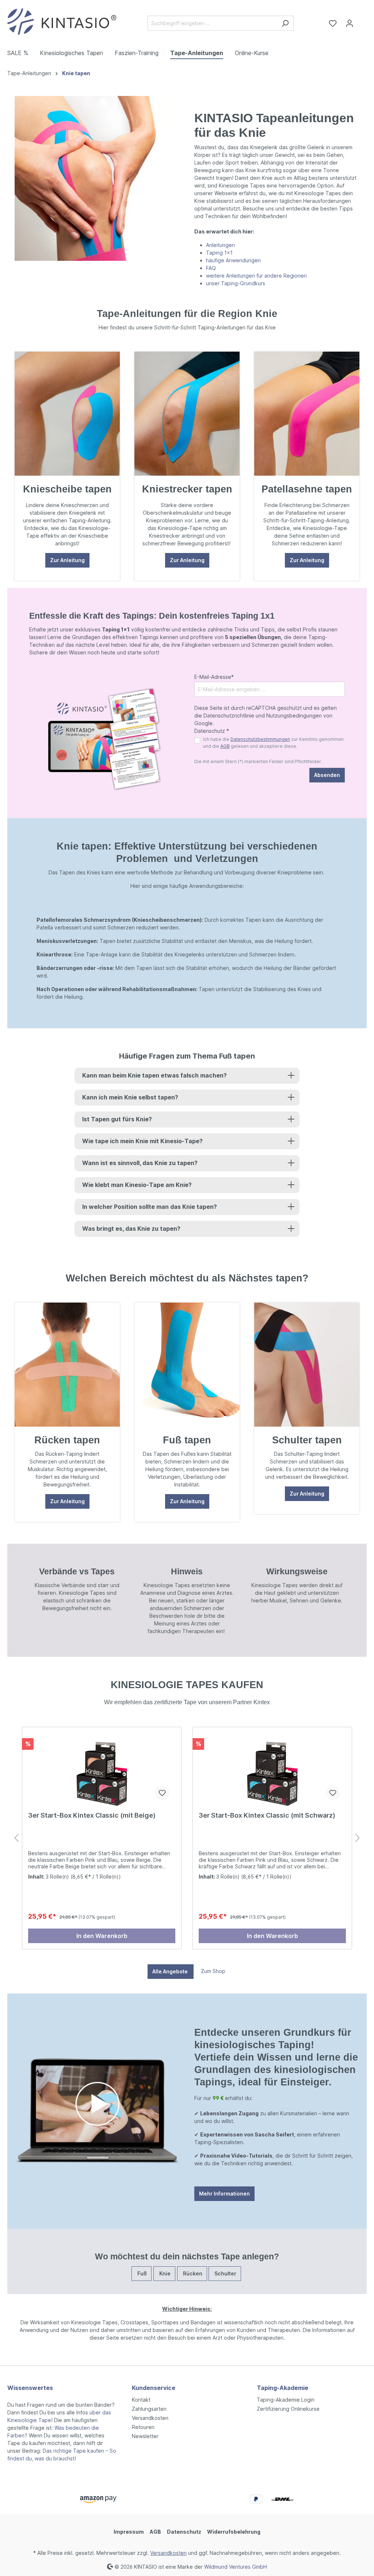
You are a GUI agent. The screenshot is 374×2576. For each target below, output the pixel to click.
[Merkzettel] (333, 23)
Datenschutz (184, 2532)
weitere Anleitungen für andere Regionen (256, 276)
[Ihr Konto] (350, 23)
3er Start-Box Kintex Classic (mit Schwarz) (267, 1815)
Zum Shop (213, 1971)
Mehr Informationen (224, 2194)
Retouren (143, 2427)
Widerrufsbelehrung (234, 2532)
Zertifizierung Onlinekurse (288, 2409)
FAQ (211, 268)
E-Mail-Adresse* (214, 677)
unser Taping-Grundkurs (236, 283)
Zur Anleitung (67, 560)
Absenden (327, 775)
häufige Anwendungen (234, 260)
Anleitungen (220, 245)
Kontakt (141, 2400)
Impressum (129, 2532)
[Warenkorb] (362, 21)
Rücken (192, 2273)
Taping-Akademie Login (286, 2400)
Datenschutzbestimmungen (260, 739)
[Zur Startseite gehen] (62, 22)
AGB (225, 746)
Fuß (142, 2273)
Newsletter (145, 2436)
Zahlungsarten (149, 2409)
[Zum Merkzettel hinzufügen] (162, 1793)
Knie (164, 2273)
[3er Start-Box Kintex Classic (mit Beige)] (102, 1769)
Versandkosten (150, 2418)
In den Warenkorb (102, 1936)
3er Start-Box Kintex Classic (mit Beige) (92, 1815)
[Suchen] (285, 23)
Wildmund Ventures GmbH (236, 2566)
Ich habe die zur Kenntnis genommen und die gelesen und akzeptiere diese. (273, 742)
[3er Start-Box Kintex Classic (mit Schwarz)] (272, 1769)
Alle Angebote (171, 1971)
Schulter (225, 2273)
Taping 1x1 (219, 253)
